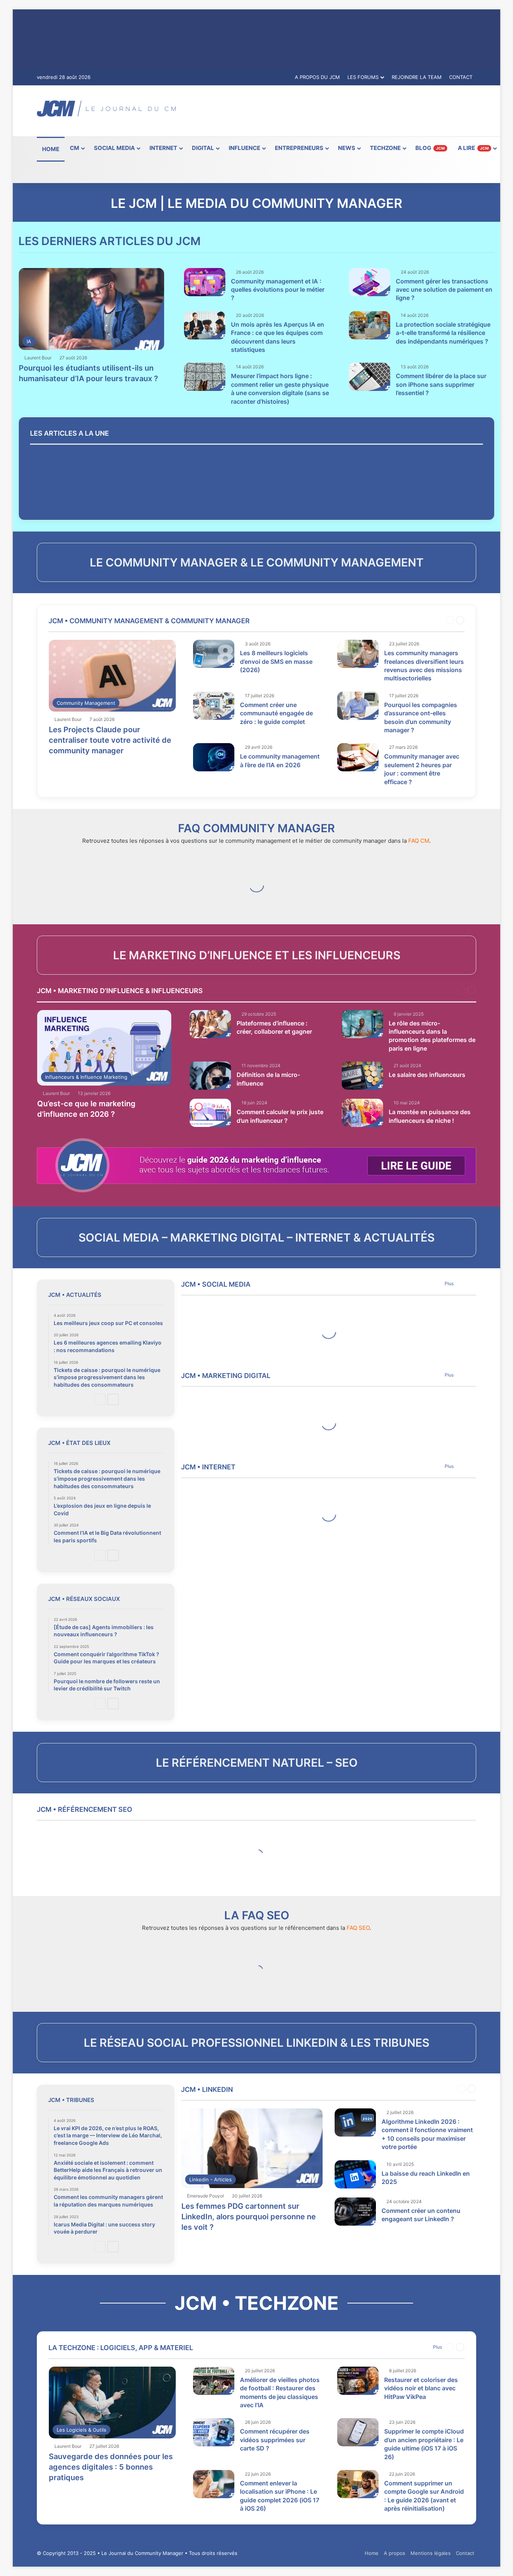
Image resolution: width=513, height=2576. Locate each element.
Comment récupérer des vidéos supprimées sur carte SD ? (275, 2440)
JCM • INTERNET (208, 1467)
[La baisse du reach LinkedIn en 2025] (355, 2174)
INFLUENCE (244, 148)
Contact (465, 2553)
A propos (395, 2553)
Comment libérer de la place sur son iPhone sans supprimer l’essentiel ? (441, 384)
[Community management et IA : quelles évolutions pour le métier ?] (205, 282)
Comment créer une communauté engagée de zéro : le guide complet (276, 713)
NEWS (347, 148)
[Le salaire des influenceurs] (362, 1076)
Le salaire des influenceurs (427, 1075)
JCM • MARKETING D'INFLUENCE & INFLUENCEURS (120, 991)
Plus (449, 1283)
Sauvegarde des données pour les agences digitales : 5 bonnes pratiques (111, 2467)
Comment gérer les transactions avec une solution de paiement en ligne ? (444, 290)
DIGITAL (203, 148)
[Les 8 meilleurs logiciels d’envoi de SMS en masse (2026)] (214, 654)
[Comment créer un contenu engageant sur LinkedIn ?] (355, 2212)
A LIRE (473, 148)
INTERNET (163, 148)
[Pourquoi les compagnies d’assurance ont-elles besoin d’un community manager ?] (358, 706)
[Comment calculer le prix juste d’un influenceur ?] (210, 1113)
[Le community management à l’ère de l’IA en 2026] (214, 757)
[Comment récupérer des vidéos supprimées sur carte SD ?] (214, 2432)
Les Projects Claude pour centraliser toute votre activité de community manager (110, 740)
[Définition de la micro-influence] (210, 1076)
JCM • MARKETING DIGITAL (226, 1376)
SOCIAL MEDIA (114, 148)
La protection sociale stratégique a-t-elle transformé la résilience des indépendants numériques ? (443, 333)
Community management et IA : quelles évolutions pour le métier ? (278, 290)
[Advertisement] (332, 110)
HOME (51, 149)
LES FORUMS (363, 77)
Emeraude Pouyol (205, 2196)
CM (75, 148)
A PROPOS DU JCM (317, 77)
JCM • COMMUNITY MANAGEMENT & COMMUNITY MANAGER (149, 621)
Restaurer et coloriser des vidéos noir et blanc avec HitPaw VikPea (421, 2388)
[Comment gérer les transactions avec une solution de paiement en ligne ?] (370, 282)
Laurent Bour (38, 358)
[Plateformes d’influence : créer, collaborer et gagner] (210, 1024)
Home (372, 2553)
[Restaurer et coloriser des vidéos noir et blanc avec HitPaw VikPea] (358, 2381)
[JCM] (106, 108)
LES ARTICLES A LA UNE (69, 433)
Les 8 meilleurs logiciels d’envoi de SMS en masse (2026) (276, 661)
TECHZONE (385, 148)
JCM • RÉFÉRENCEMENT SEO (84, 1809)
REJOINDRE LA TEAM (417, 77)
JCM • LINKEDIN (207, 2089)
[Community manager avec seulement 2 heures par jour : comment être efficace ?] (358, 757)
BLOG (430, 148)
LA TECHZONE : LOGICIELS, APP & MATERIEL (121, 2348)
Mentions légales (431, 2553)
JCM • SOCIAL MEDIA (216, 1284)
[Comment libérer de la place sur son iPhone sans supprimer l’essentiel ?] (370, 377)
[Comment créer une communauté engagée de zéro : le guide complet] (214, 706)
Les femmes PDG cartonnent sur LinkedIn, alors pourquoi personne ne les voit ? (249, 2217)
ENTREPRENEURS (299, 148)
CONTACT (461, 77)
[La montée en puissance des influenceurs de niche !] (362, 1113)
